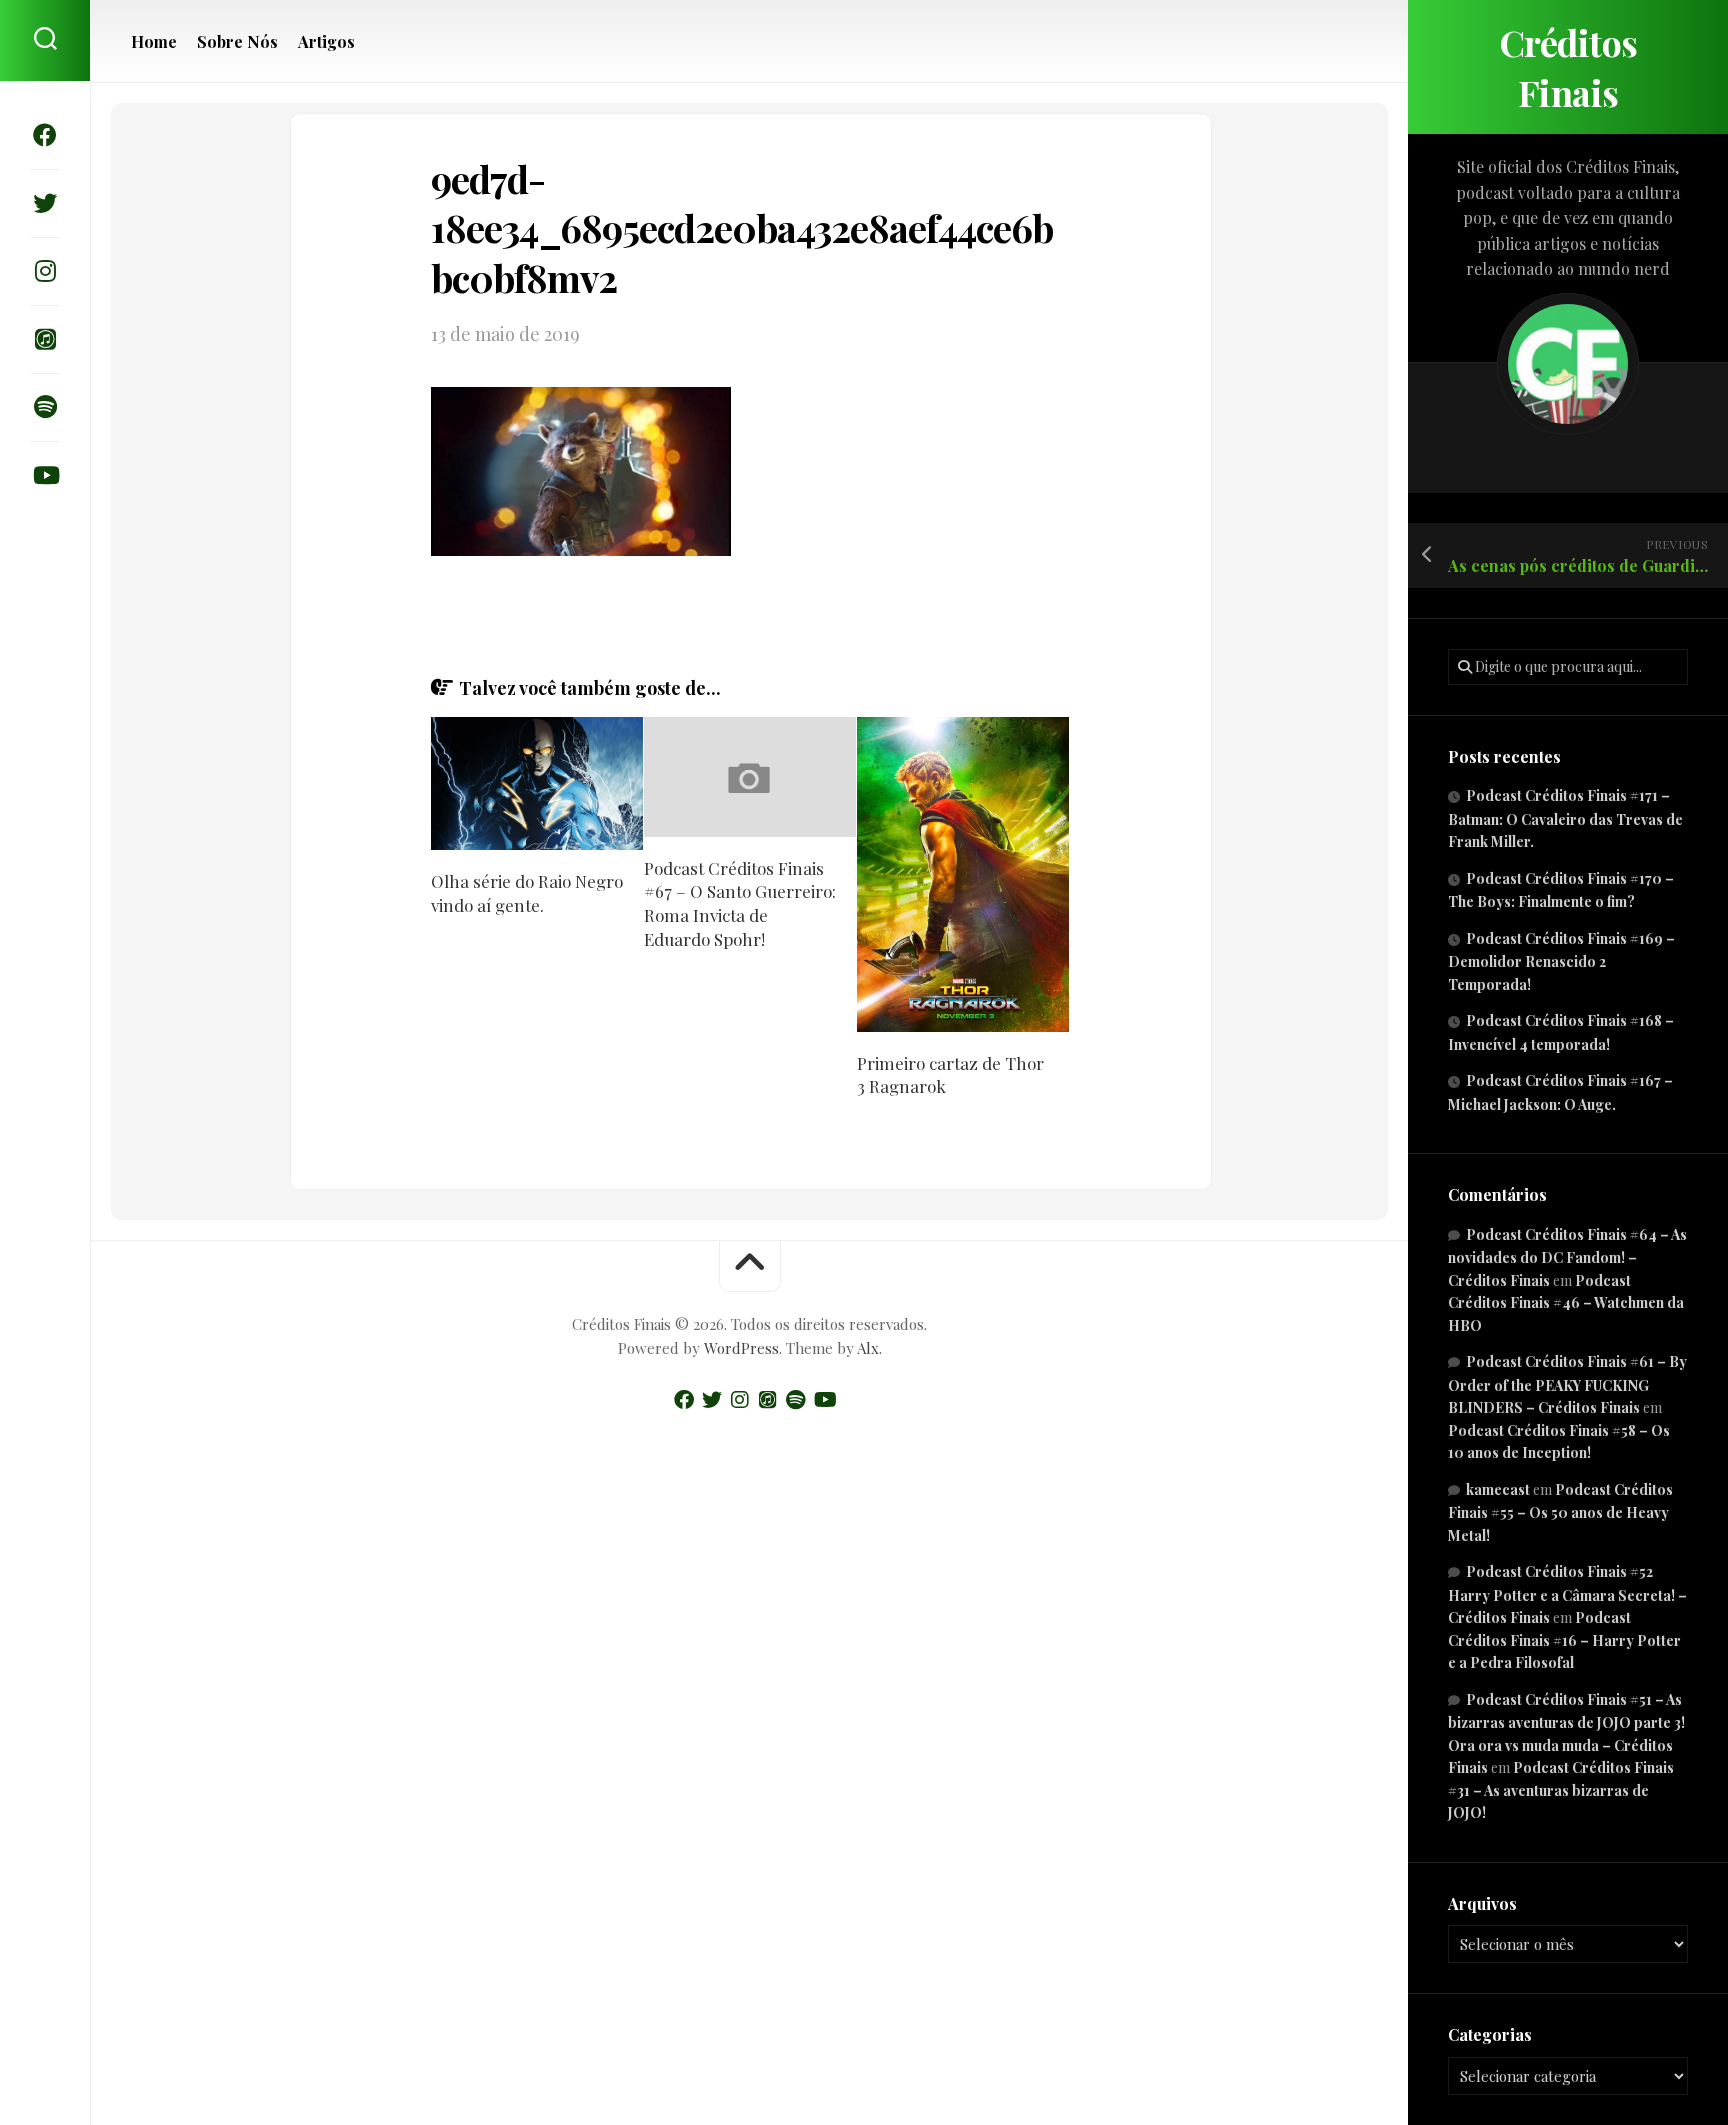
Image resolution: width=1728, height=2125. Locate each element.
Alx (868, 1348)
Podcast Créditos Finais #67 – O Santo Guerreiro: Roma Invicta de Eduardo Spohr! (740, 903)
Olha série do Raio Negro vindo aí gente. (527, 893)
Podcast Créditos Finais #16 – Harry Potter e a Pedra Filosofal (1564, 1640)
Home (154, 42)
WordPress (741, 1348)
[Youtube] (45, 475)
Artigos (326, 42)
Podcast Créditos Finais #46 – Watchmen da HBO (1566, 1303)
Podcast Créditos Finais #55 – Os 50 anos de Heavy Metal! (1560, 1512)
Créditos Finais (1568, 67)
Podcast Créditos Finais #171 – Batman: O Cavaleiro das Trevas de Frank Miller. (1565, 818)
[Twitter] (45, 203)
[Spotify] (45, 407)
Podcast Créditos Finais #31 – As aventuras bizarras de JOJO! (1561, 1790)
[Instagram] (45, 271)
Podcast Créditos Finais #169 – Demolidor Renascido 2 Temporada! (1561, 961)
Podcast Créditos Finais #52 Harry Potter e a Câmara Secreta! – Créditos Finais (1567, 1594)
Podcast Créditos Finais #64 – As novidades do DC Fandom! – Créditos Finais (1567, 1257)
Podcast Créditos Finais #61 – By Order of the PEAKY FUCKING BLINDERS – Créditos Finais (1567, 1384)
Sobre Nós (237, 42)
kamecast (1498, 1489)
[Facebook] (45, 135)
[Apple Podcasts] (45, 339)
